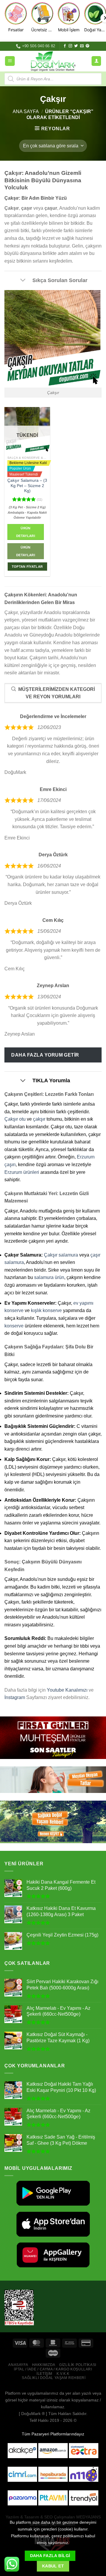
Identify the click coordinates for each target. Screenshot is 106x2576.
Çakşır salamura (61, 1255)
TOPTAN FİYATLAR (27, 567)
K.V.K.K (63, 2374)
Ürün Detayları (26, 532)
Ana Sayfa (26, 112)
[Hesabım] (96, 61)
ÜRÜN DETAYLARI (26, 551)
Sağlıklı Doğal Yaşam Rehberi (54, 2378)
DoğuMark (31, 2414)
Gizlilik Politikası (78, 2365)
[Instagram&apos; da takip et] (70, 46)
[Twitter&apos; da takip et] (76, 46)
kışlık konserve (46, 1310)
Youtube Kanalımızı (67, 1690)
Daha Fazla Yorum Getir (45, 1055)
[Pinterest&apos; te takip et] (87, 46)
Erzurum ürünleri (22, 1172)
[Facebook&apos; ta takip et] (65, 46)
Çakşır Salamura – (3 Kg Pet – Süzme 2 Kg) (27, 486)
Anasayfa (18, 2365)
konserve (14, 1326)
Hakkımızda (44, 2365)
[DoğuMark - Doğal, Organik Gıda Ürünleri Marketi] (53, 61)
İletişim (44, 2374)
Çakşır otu (15, 1119)
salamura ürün (49, 1277)
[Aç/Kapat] (23, 281)
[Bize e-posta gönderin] (82, 46)
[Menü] (10, 61)
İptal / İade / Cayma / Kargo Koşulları (53, 2369)
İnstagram (15, 1697)
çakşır (39, 1119)
